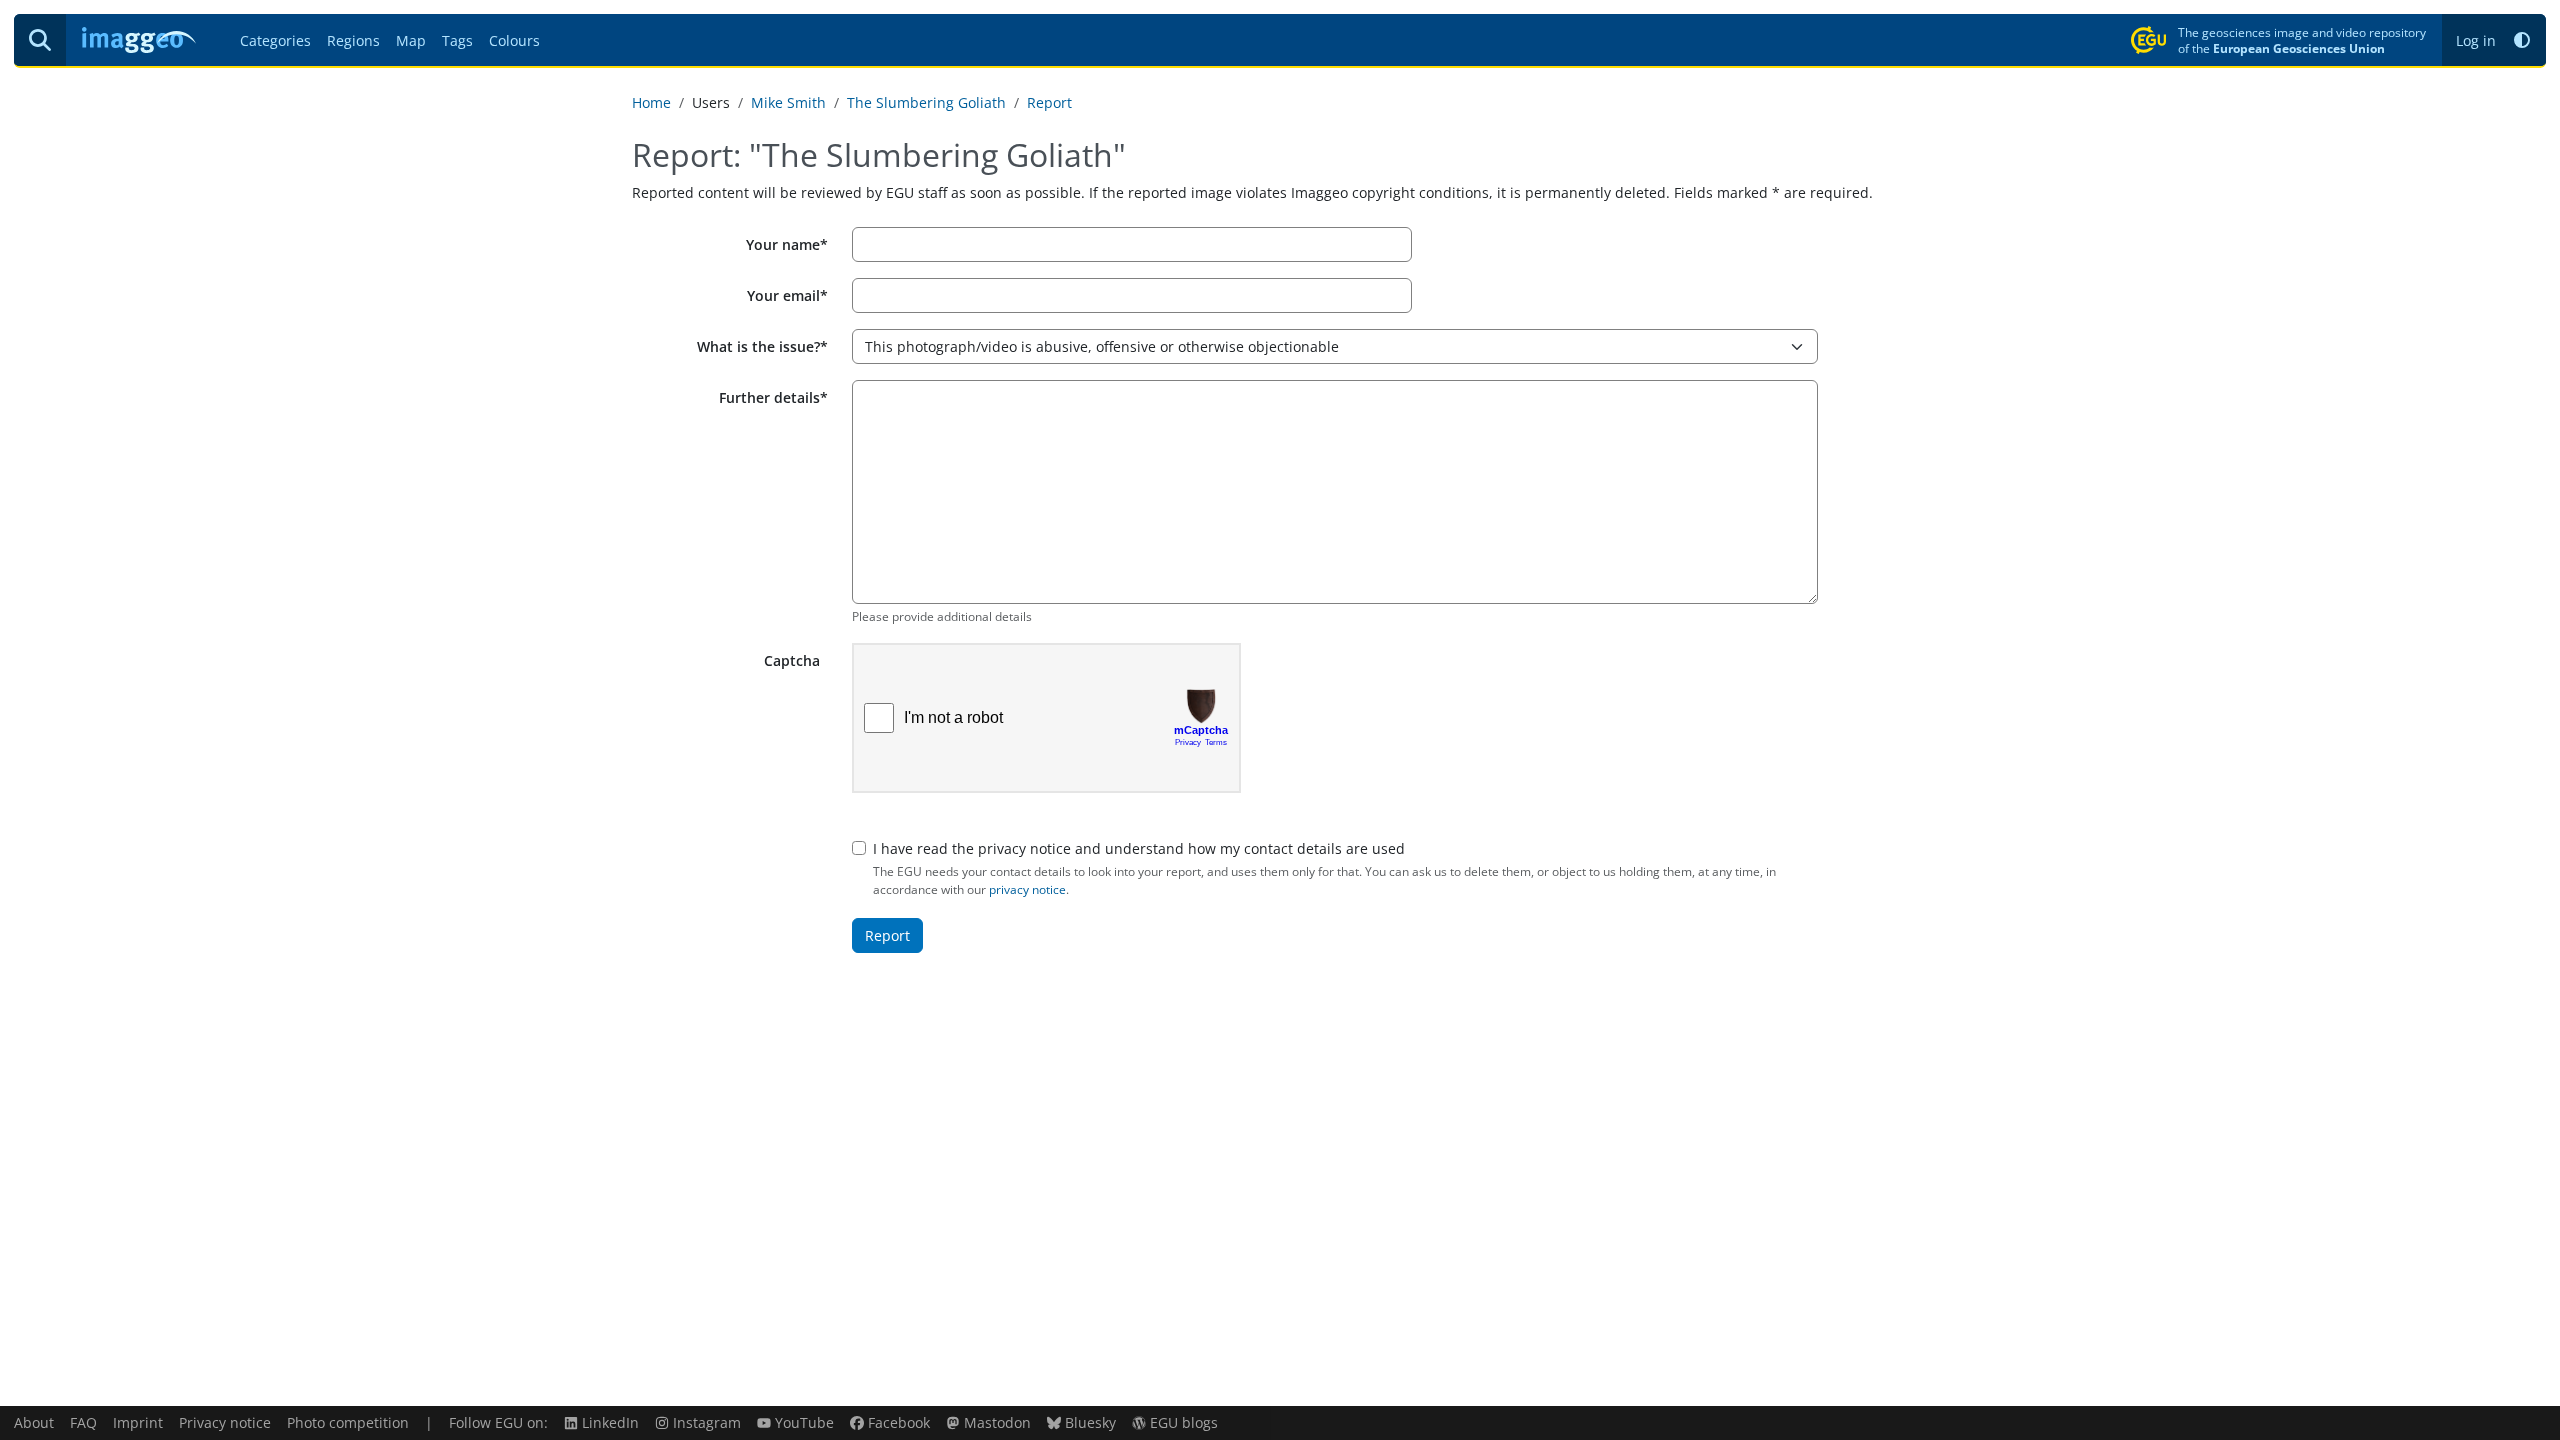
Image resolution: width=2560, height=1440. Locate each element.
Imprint (138, 1422)
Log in (2476, 40)
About (34, 1422)
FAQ (83, 1422)
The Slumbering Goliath (926, 102)
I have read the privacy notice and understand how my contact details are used (1139, 848)
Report (1049, 102)
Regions (353, 40)
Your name (783, 244)
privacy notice (1027, 889)
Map (411, 40)
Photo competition (348, 1422)
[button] (2522, 40)
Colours (514, 40)
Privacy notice (225, 1422)
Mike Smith (788, 102)
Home (651, 102)
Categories (275, 40)
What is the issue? (758, 346)
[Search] (40, 40)
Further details (769, 397)
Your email (783, 295)
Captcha (792, 660)
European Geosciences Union (2299, 48)
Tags (457, 40)
